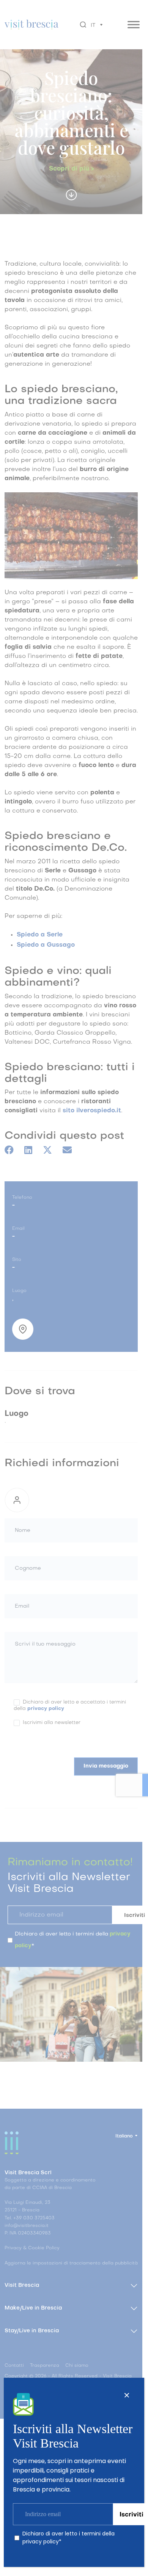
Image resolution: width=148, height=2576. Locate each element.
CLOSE (127, 2395)
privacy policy (41, 2542)
